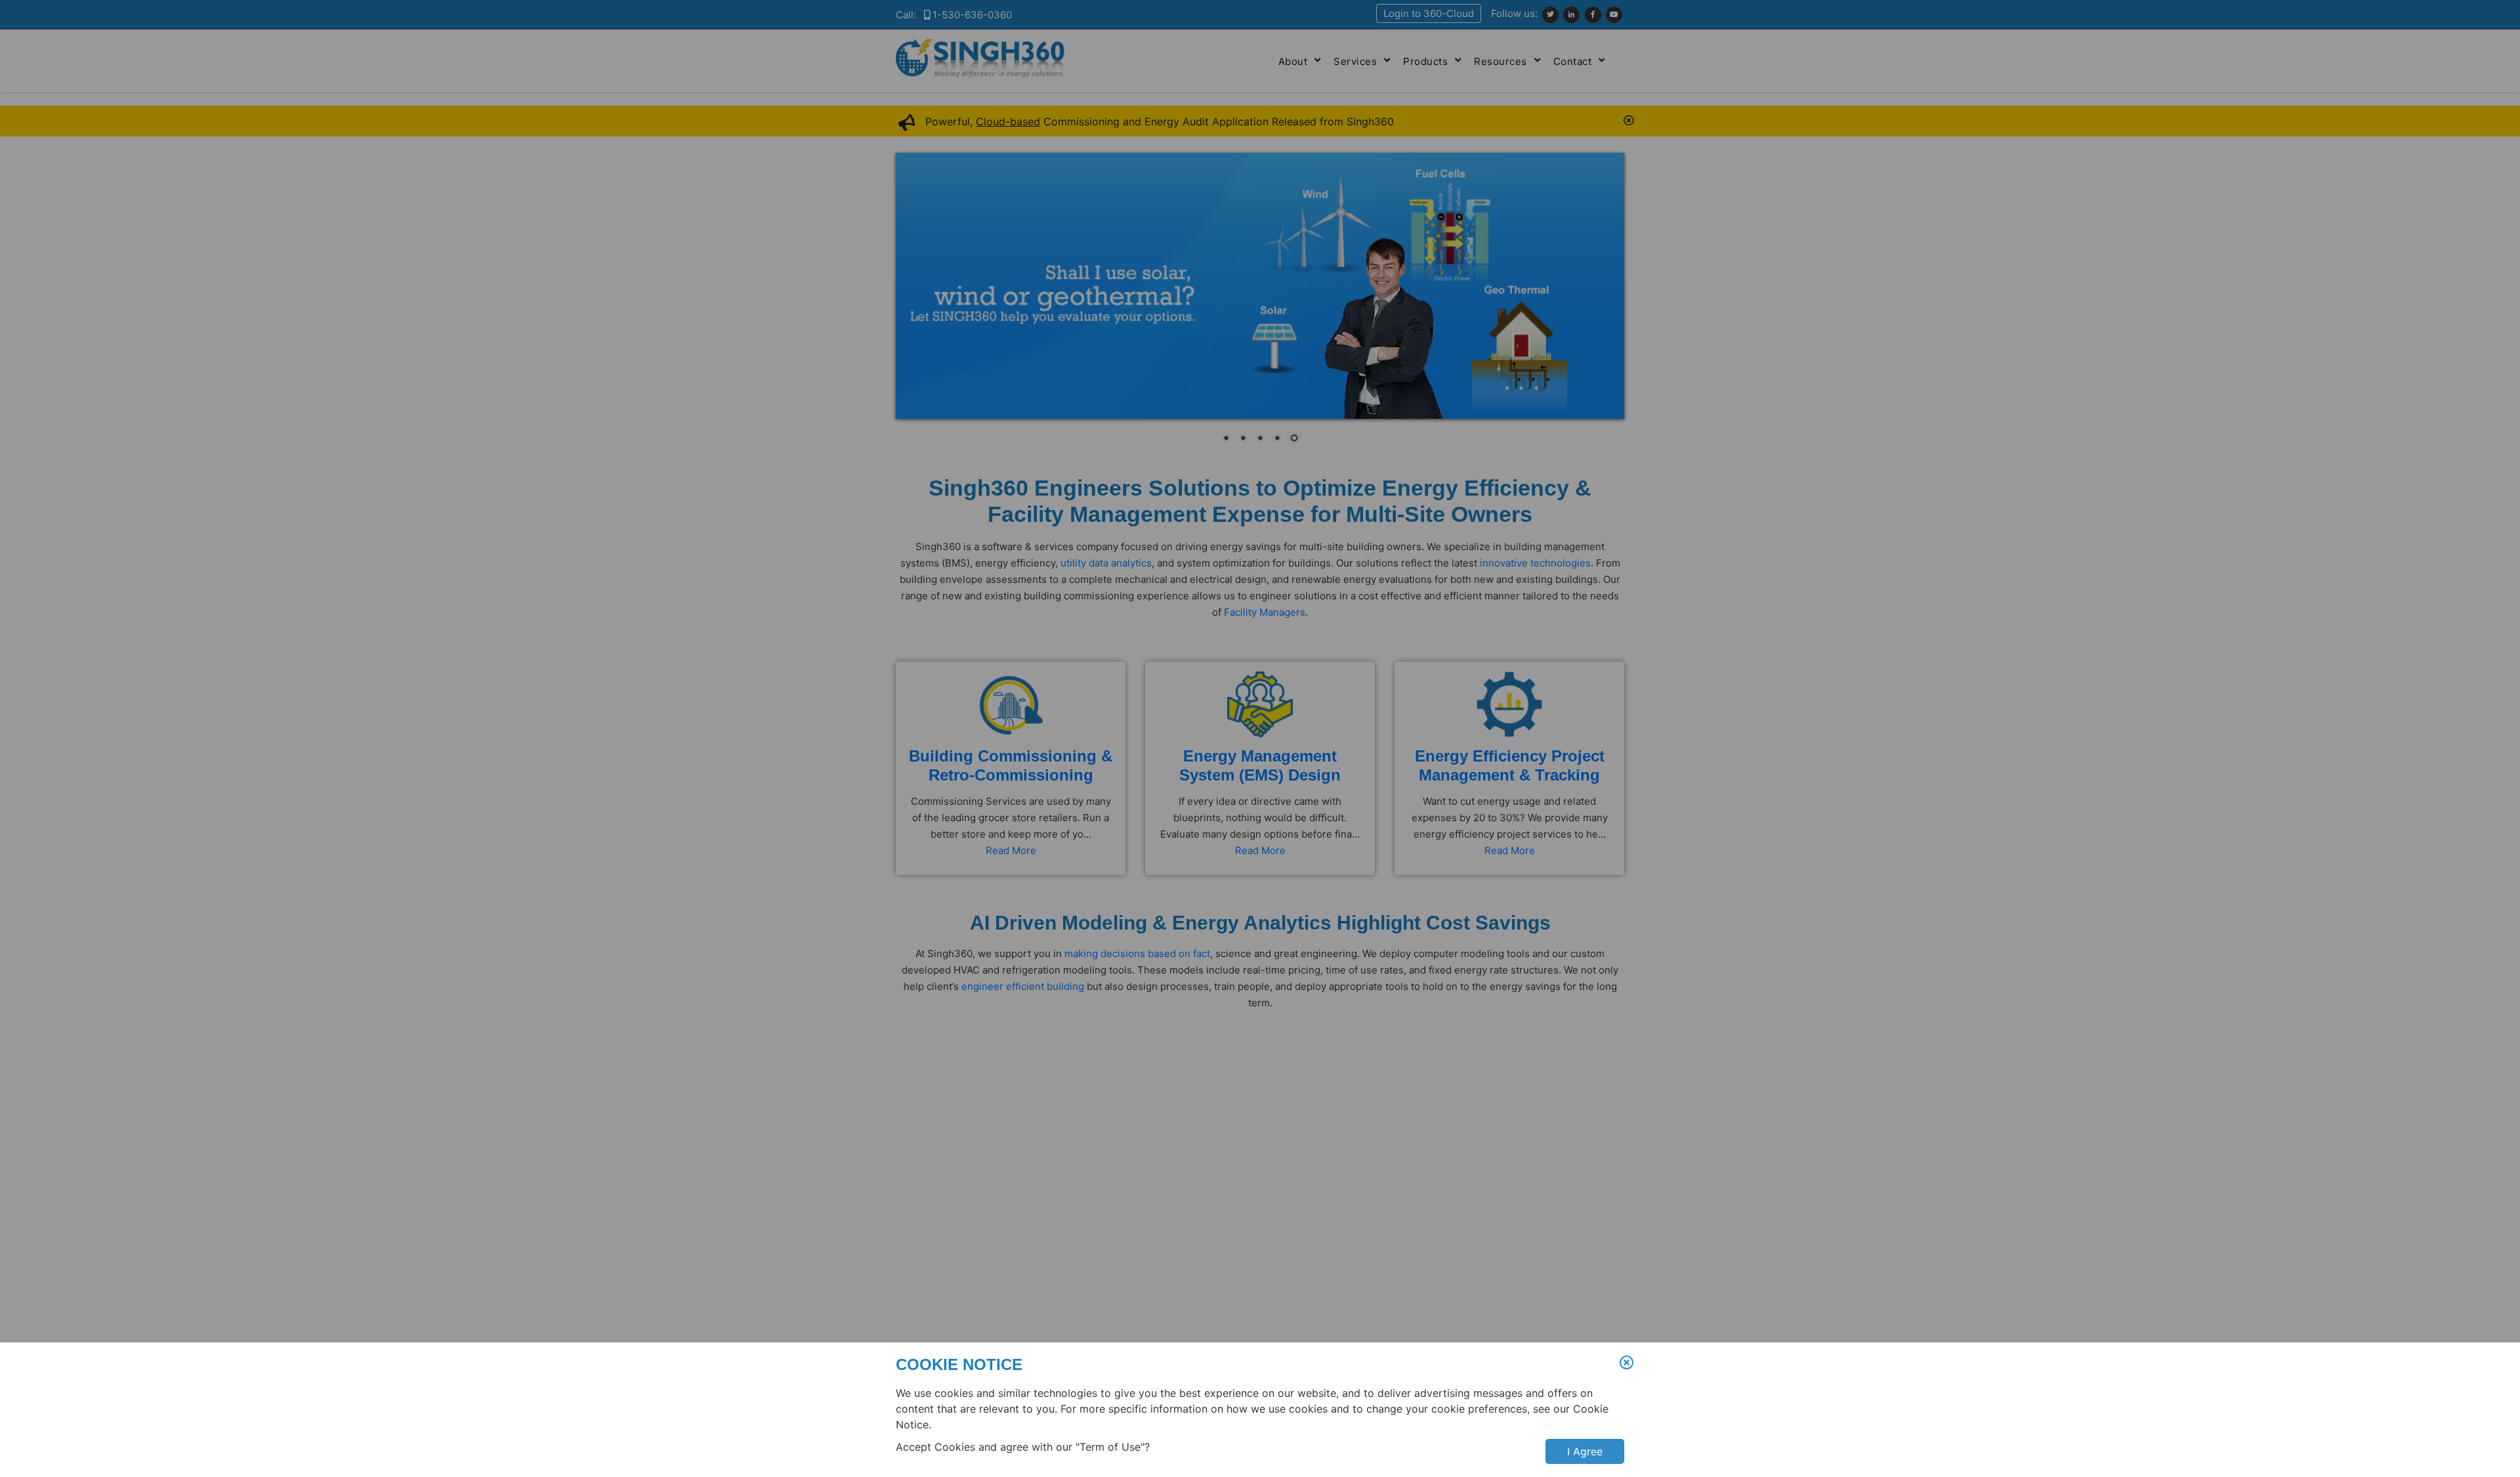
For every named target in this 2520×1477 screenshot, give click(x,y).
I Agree (1585, 1451)
